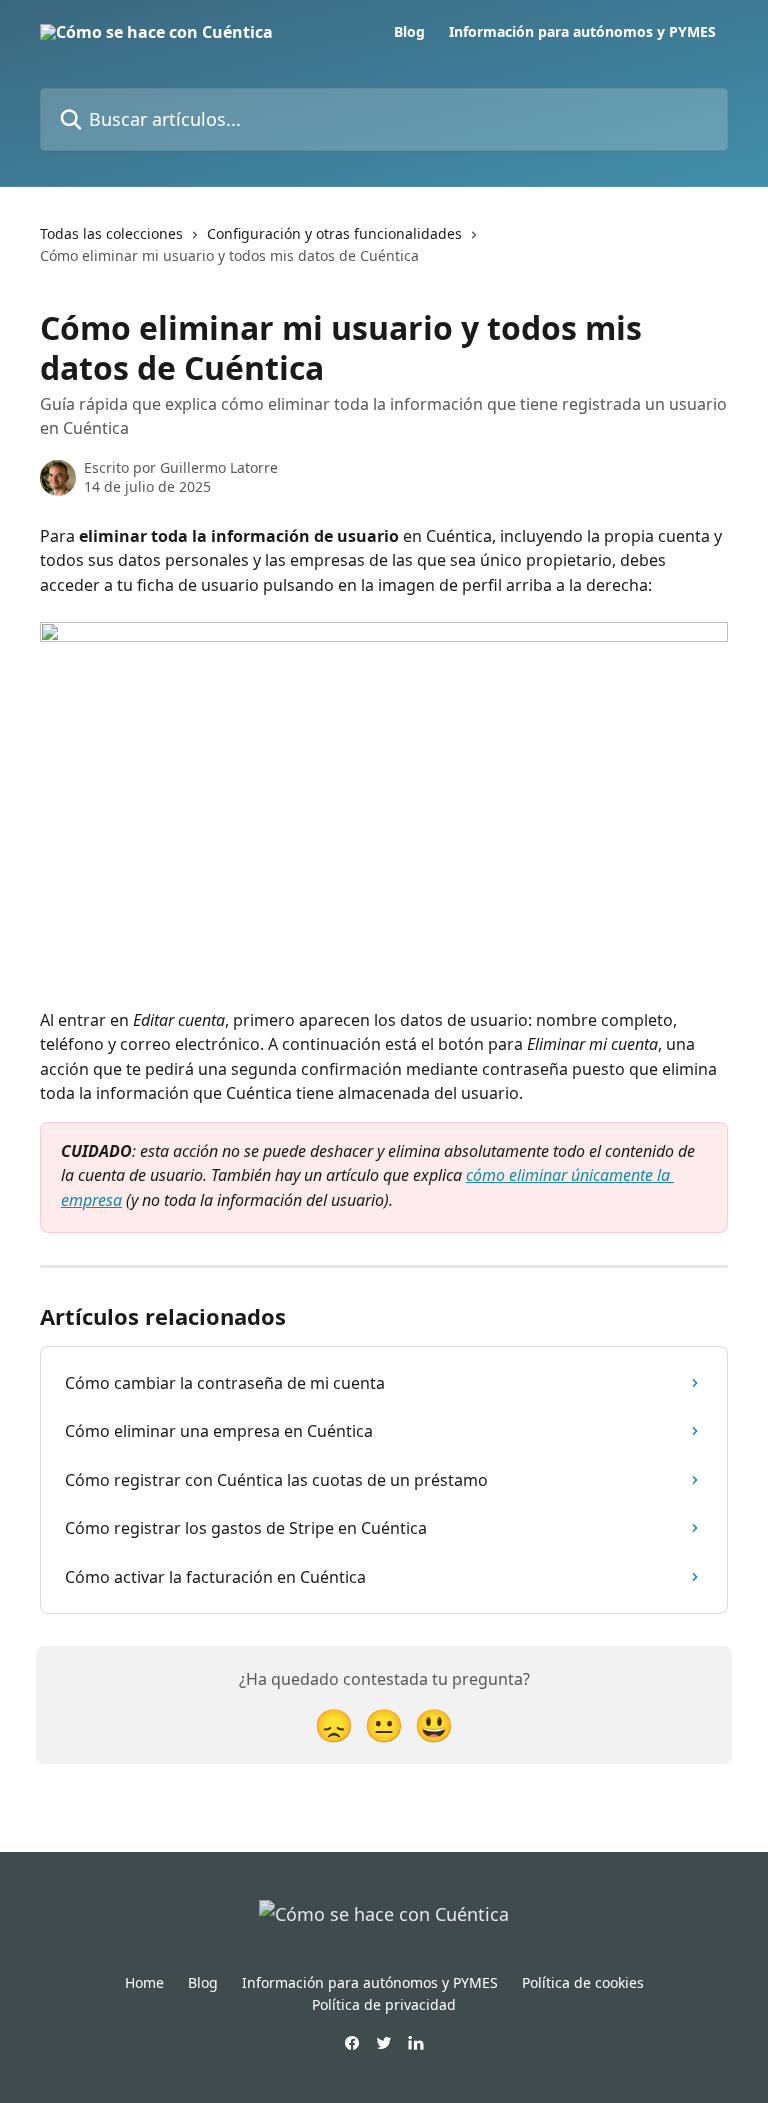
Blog (409, 32)
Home (144, 1982)
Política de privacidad (384, 2004)
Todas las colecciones (111, 233)
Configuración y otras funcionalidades (334, 233)
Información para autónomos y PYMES (582, 32)
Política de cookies (583, 1982)
